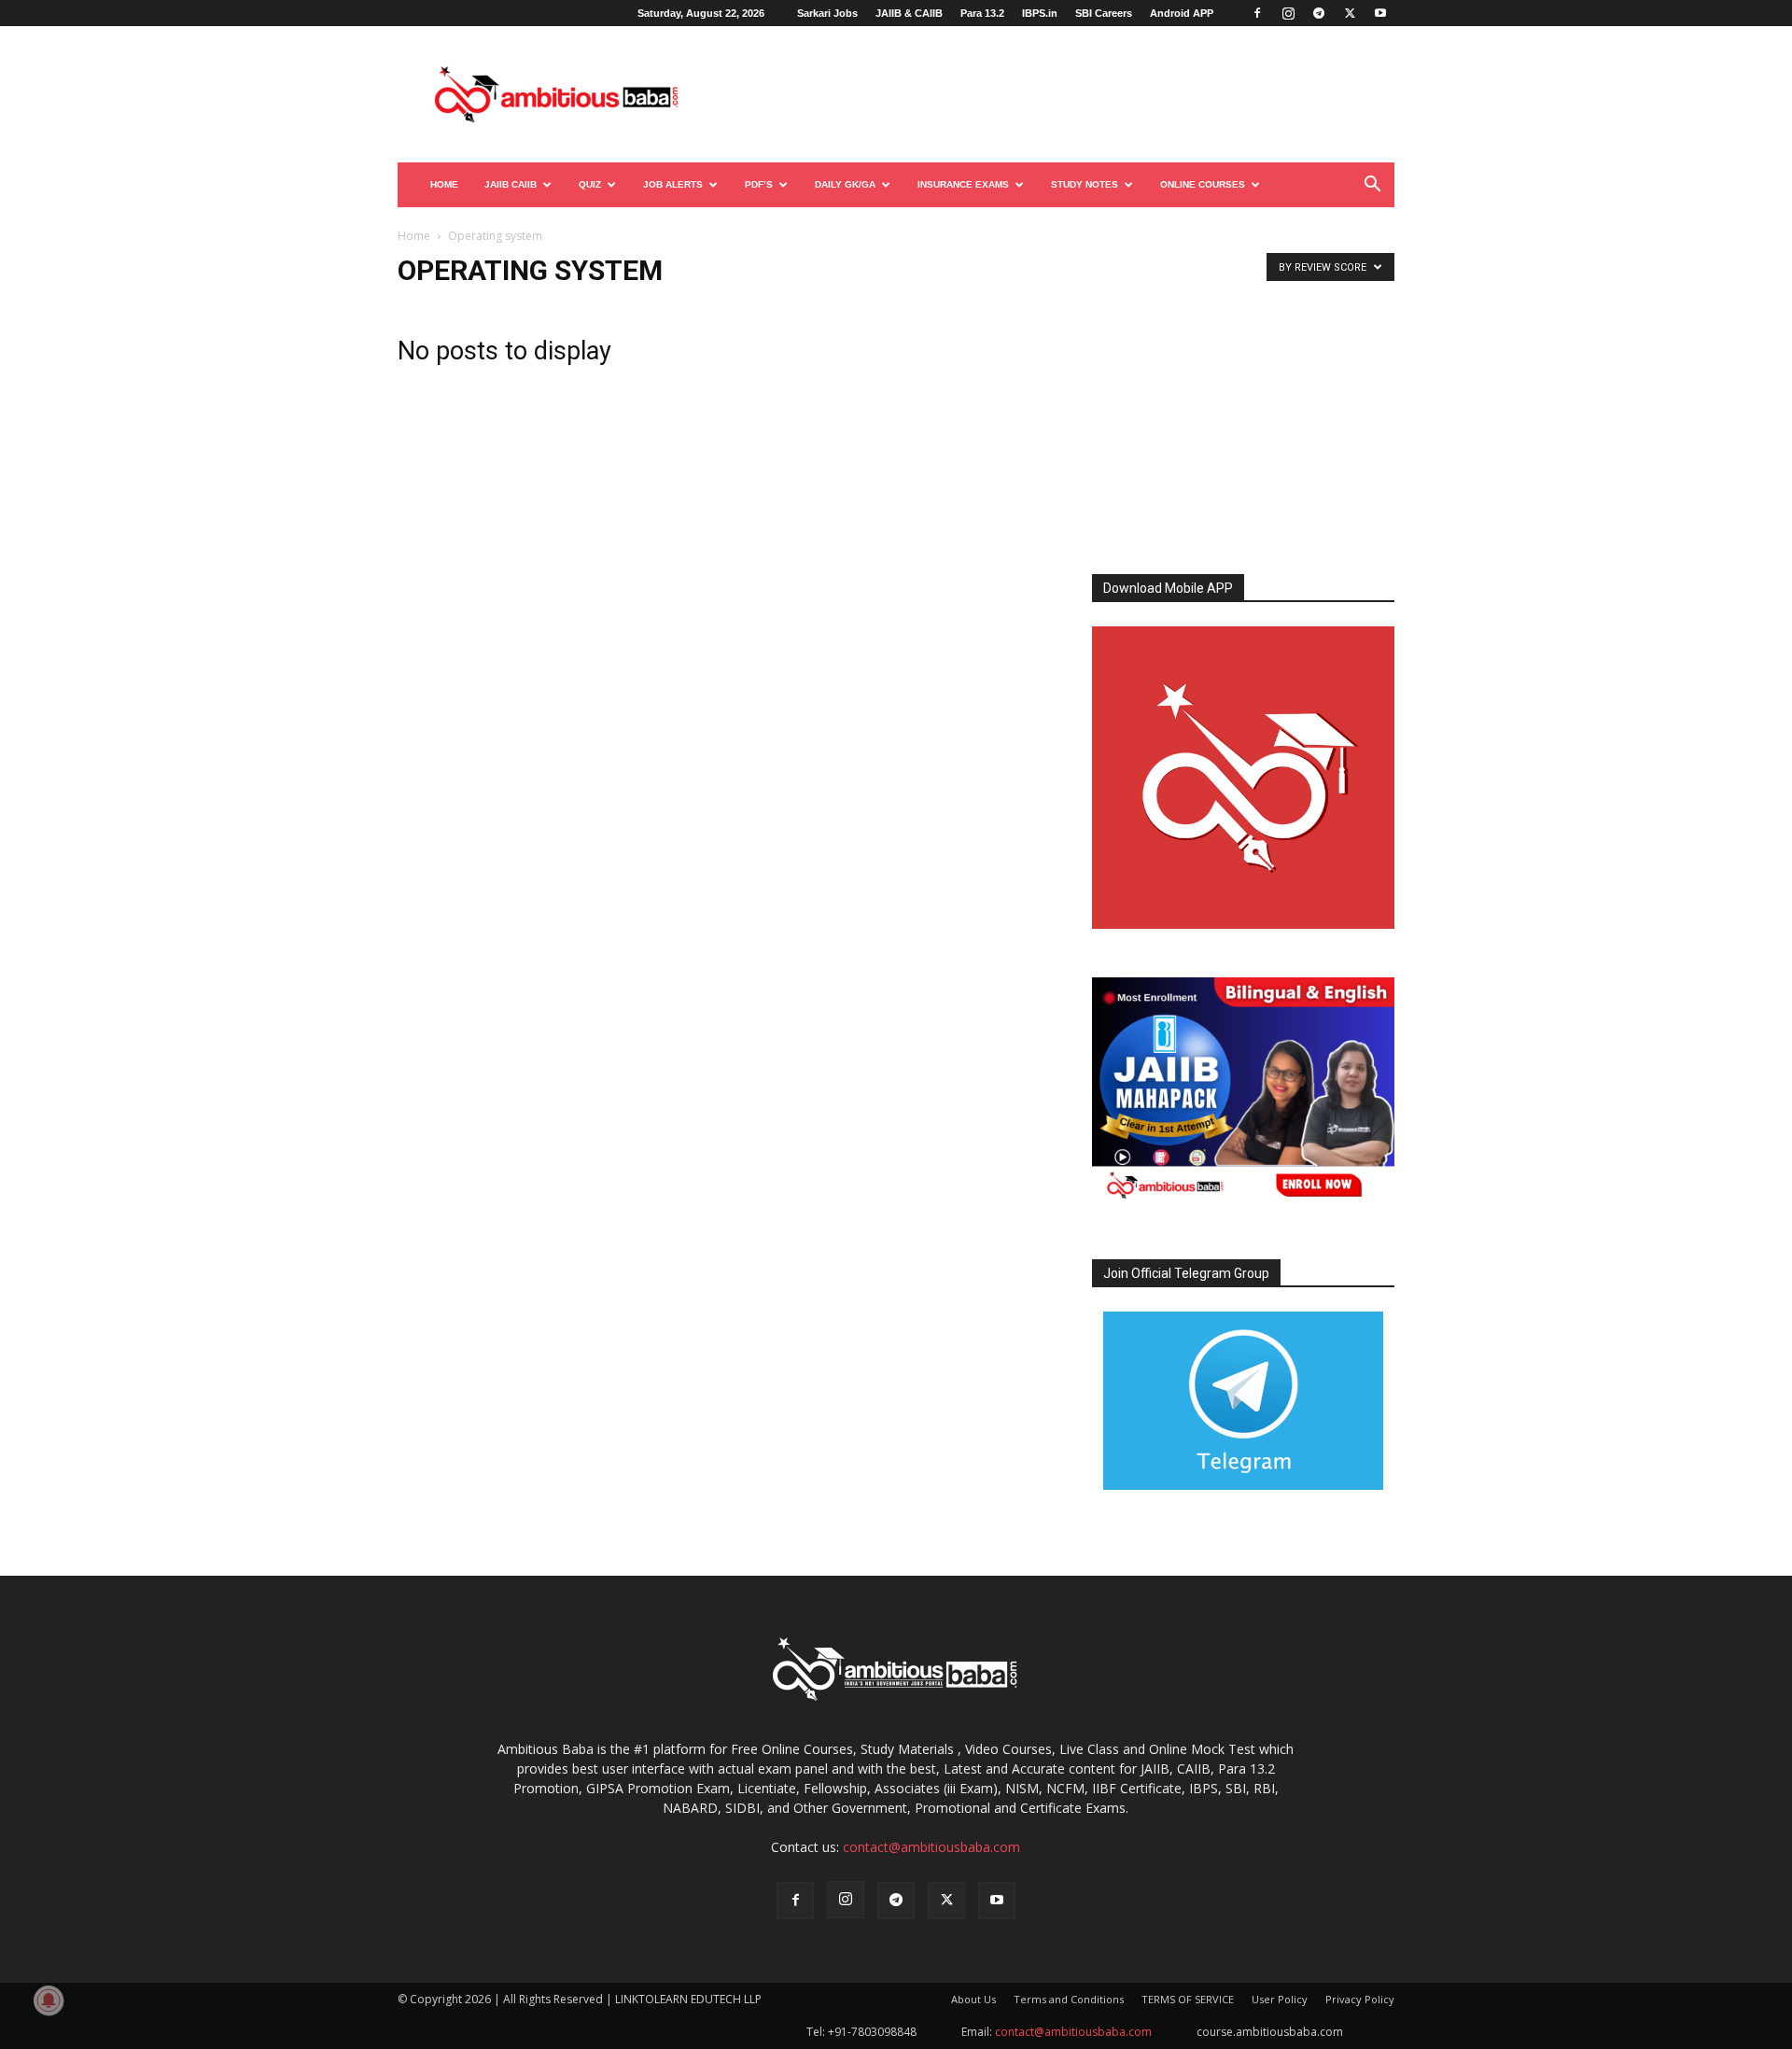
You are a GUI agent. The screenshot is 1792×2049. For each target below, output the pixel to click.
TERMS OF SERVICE (1188, 1999)
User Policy (1280, 1999)
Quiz (590, 184)
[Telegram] (1319, 13)
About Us (973, 1999)
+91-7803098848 (872, 2032)
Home (444, 184)
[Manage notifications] (49, 2000)
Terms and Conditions (1069, 1999)
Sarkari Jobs (827, 13)
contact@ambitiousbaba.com (931, 1847)
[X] (1350, 13)
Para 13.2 (982, 13)
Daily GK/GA (845, 184)
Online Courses (1203, 184)
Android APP (1182, 13)
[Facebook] (1257, 13)
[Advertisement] (1055, 94)
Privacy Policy (1360, 1999)
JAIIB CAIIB (511, 184)
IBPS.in (1040, 13)
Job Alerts (673, 184)
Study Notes (1085, 184)
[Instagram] (1288, 13)
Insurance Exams (963, 184)
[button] (1372, 186)
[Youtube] (1380, 13)
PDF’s (759, 184)
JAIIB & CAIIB (909, 13)
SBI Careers (1104, 13)
